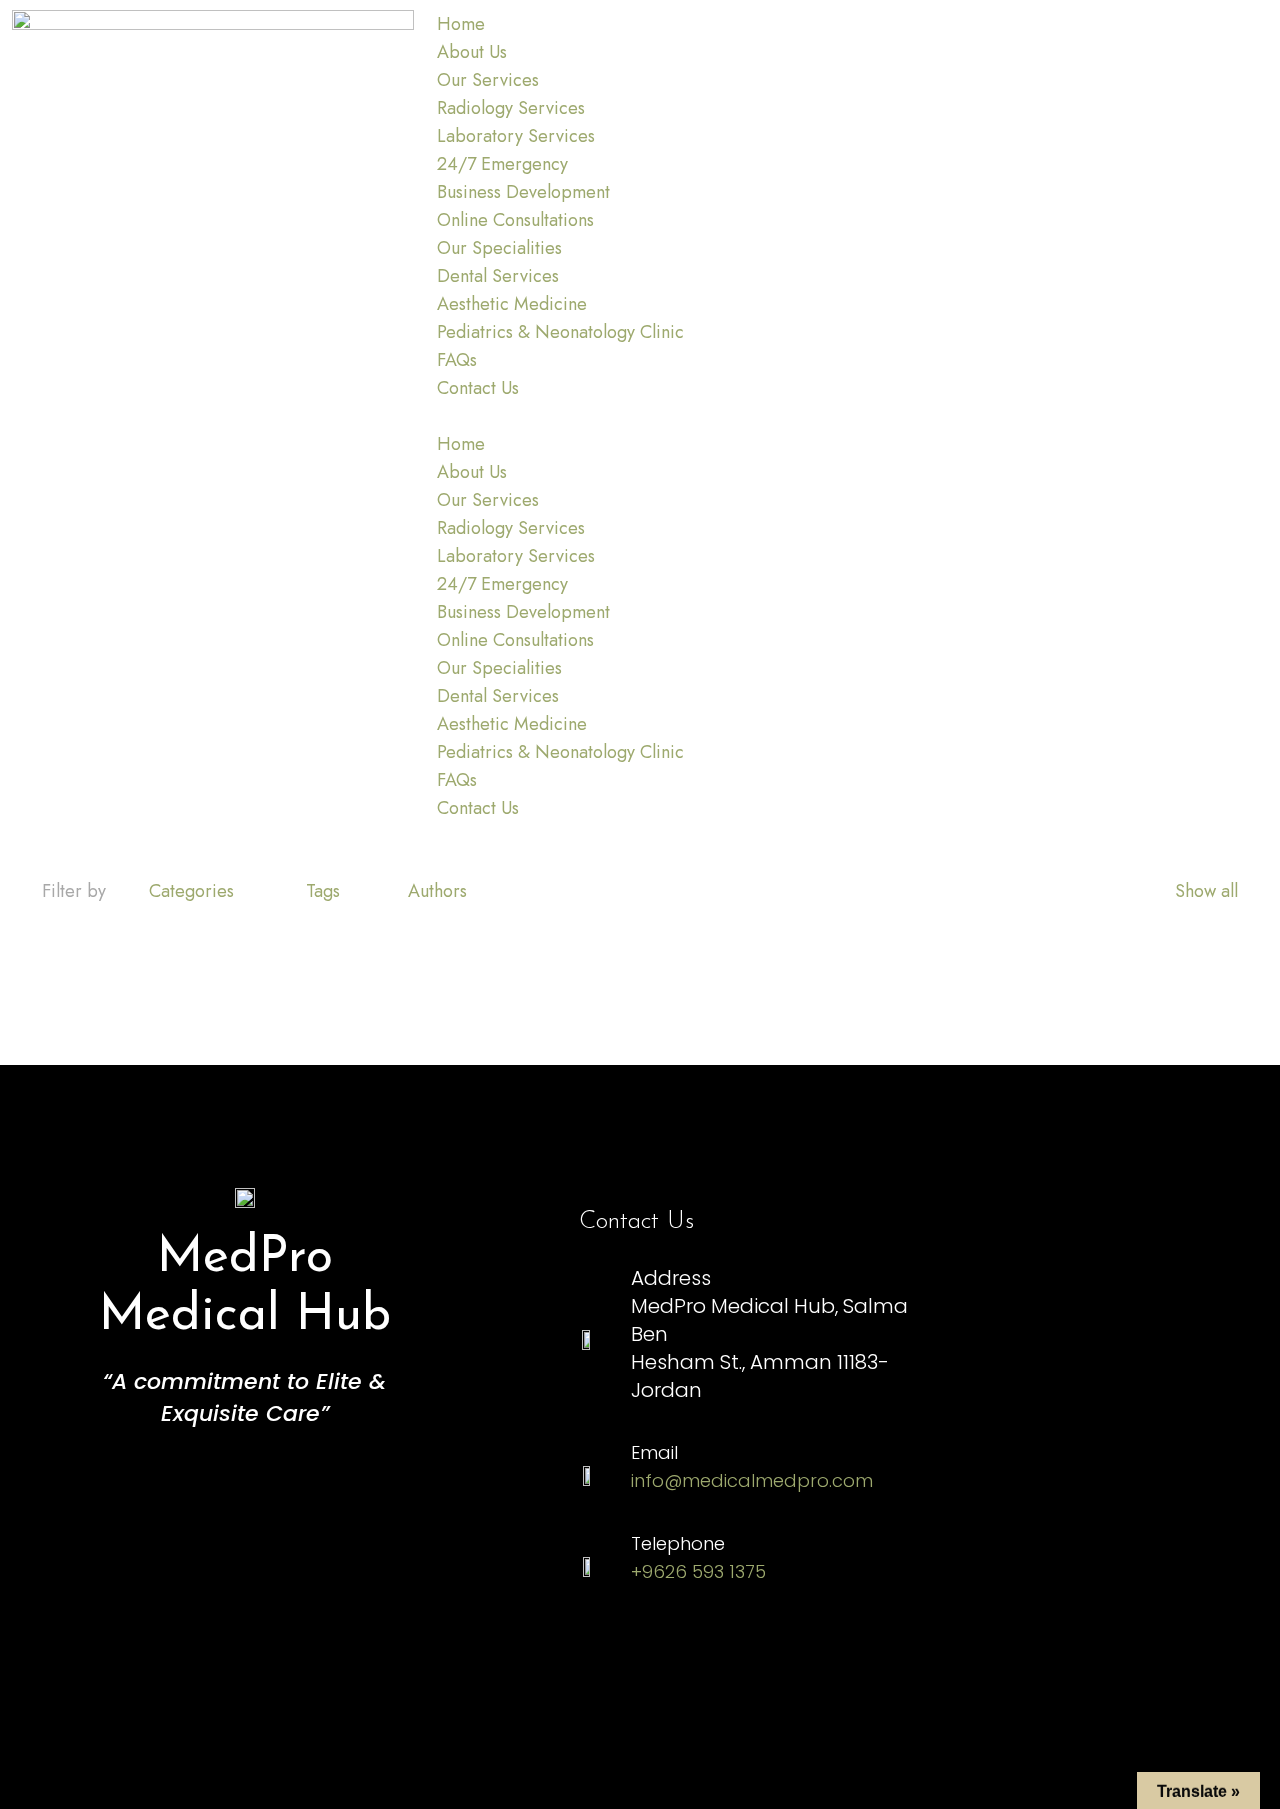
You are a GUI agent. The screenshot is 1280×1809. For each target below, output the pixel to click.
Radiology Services (511, 108)
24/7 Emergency (502, 164)
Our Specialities (499, 248)
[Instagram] (615, 1656)
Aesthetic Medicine (512, 304)
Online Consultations (515, 220)
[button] (640, 416)
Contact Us (478, 388)
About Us (472, 52)
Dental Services (498, 276)
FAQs (457, 360)
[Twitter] (845, 1656)
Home (461, 24)
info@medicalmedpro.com (752, 1480)
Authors (437, 891)
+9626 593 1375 (698, 1571)
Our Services (488, 80)
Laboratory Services (516, 136)
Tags (323, 891)
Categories (191, 891)
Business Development (523, 192)
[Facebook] (730, 1656)
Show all (1206, 891)
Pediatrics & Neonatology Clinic (560, 332)
